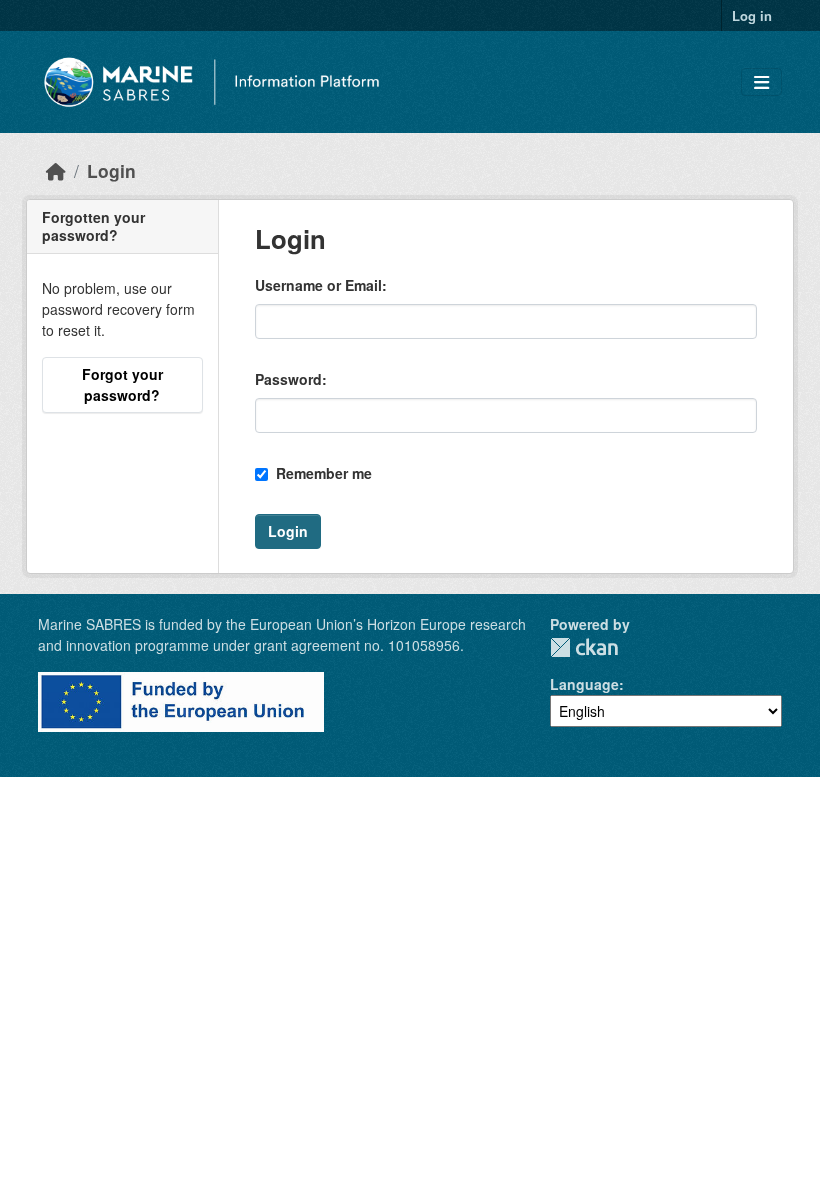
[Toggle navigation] (761, 82)
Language (584, 684)
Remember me (322, 473)
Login (111, 170)
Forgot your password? (122, 384)
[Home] (56, 170)
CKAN (584, 647)
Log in (752, 15)
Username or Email (318, 285)
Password (288, 379)
